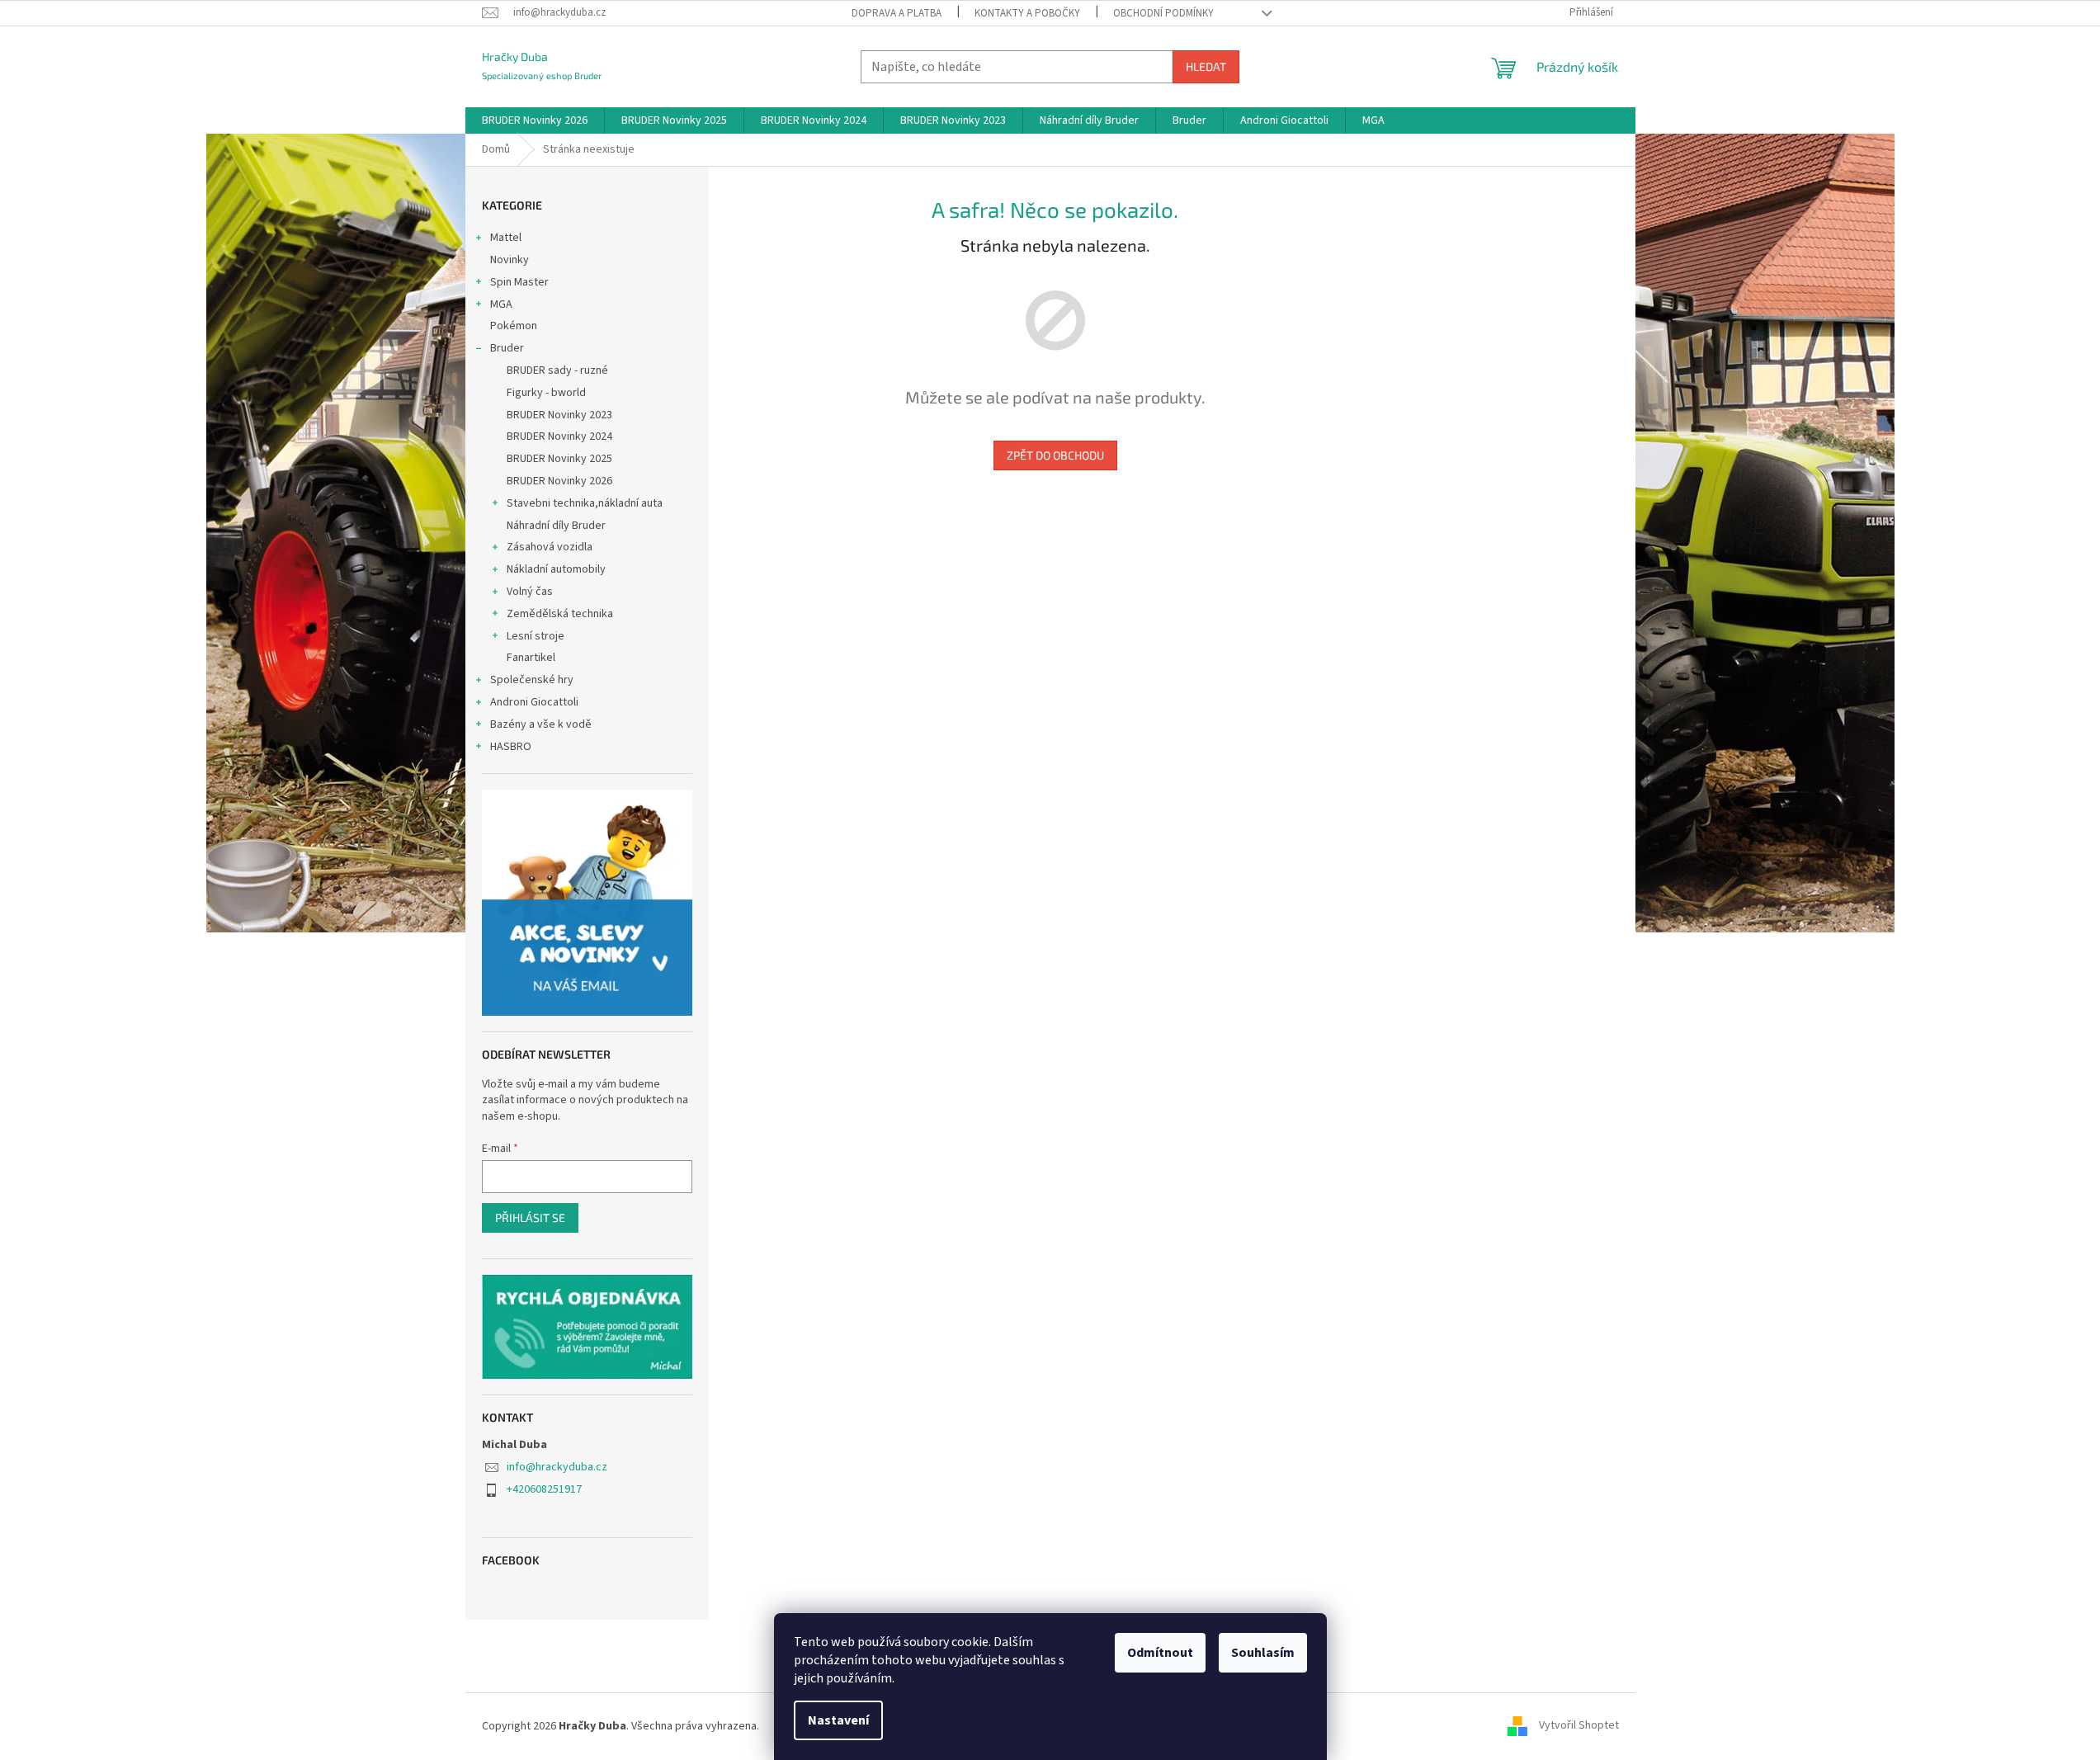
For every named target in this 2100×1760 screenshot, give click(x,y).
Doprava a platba (897, 13)
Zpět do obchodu (1055, 455)
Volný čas (530, 592)
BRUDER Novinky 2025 (559, 459)
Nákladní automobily (556, 569)
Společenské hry (532, 680)
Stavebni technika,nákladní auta (585, 503)
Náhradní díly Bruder (556, 526)
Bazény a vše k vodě (541, 724)
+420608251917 (544, 1489)
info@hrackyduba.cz (557, 1467)
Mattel (506, 238)
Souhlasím (1263, 1653)
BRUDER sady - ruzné (557, 370)
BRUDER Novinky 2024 (559, 436)
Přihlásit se (530, 1217)
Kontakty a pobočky (1027, 13)
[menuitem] (535, 120)
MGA (501, 304)
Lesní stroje (536, 636)
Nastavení (838, 1720)
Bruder (507, 348)
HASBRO (511, 747)
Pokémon (514, 326)
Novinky (510, 260)
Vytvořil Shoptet (1579, 1726)
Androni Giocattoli (534, 702)
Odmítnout (1160, 1653)
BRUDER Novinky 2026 (559, 481)
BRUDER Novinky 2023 (559, 415)
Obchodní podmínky (1163, 13)
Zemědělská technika (560, 614)
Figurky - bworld (546, 393)
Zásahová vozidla (550, 547)
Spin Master (519, 282)
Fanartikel (531, 658)
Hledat (1206, 66)
